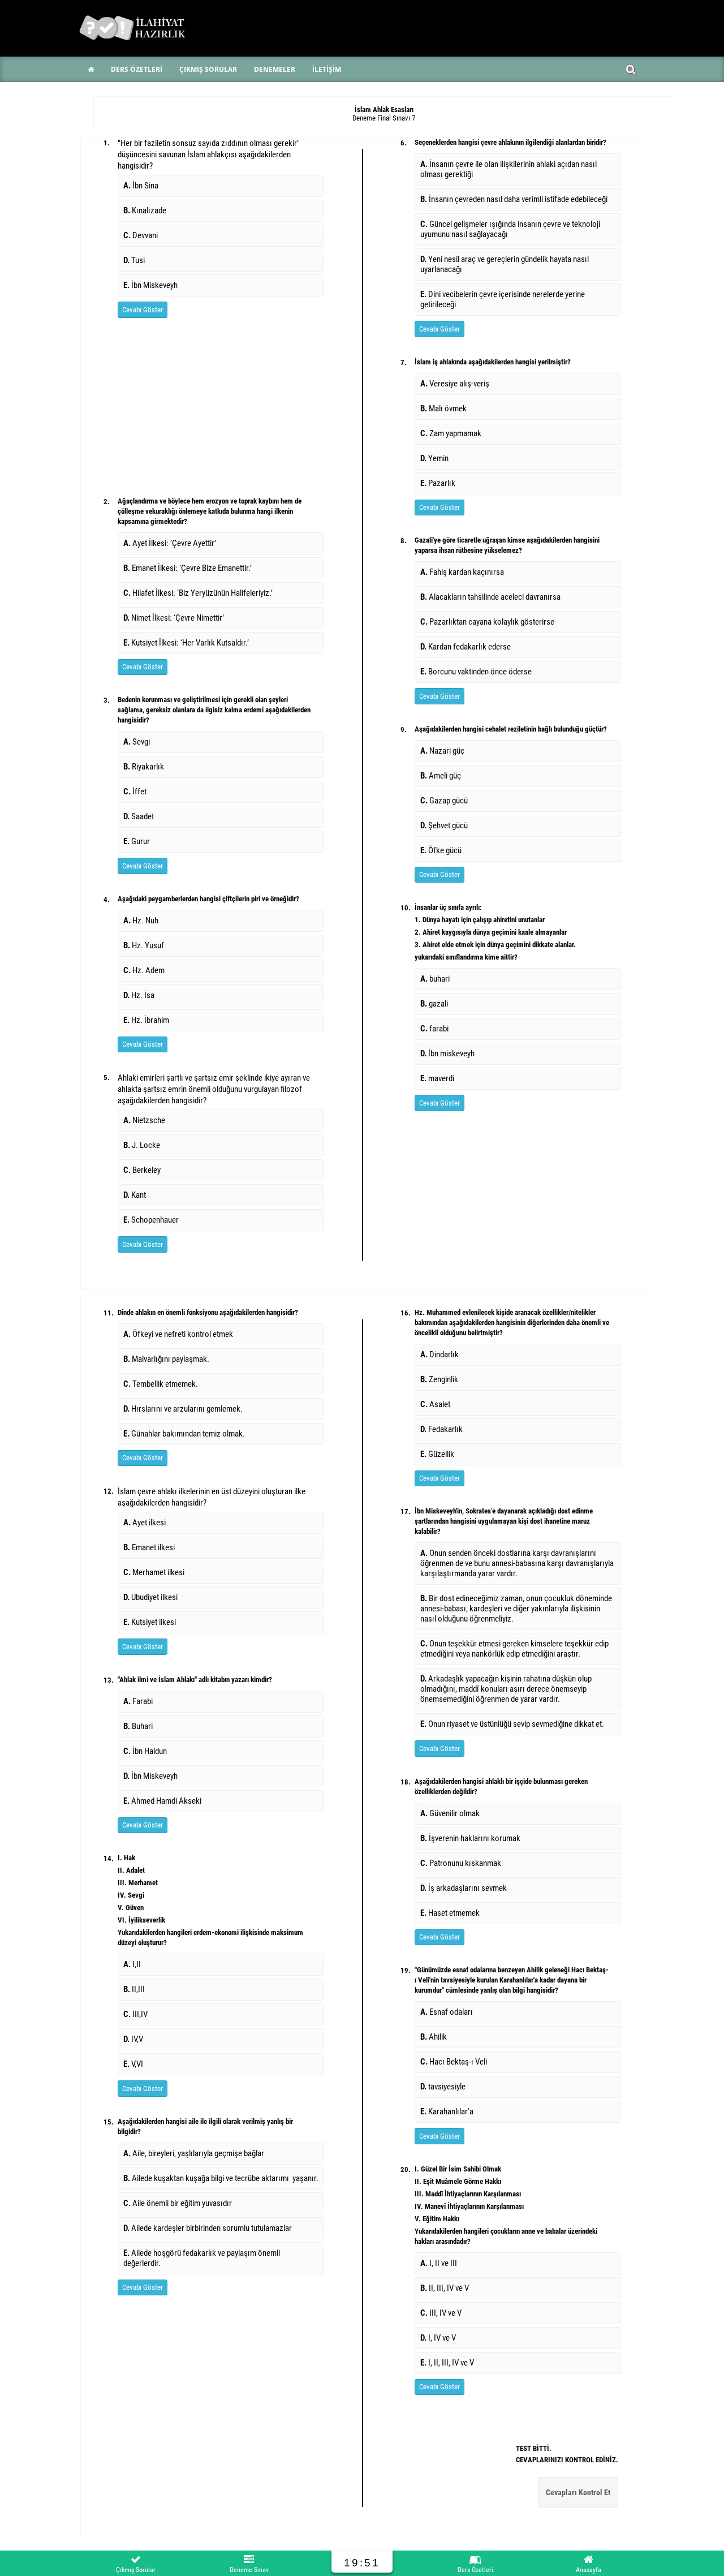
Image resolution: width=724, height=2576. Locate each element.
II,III (134, 1989)
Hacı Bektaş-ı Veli (454, 2062)
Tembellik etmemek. (161, 1384)
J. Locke (142, 1145)
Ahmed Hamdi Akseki (162, 1801)
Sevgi (137, 742)
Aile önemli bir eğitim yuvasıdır (178, 2203)
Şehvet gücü (444, 825)
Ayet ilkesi (145, 1523)
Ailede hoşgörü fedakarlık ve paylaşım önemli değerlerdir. (202, 2258)
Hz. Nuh (141, 921)
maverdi (437, 1078)
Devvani (141, 235)
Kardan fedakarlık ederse (466, 647)
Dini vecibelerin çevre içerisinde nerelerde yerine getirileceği (503, 299)
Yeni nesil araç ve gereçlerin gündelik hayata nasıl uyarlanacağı (505, 264)
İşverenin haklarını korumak (470, 1838)
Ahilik (434, 2037)
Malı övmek (443, 408)
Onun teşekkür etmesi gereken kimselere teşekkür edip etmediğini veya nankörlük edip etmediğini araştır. (514, 1649)
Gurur (137, 841)
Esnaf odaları (447, 2012)
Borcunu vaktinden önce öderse (476, 672)
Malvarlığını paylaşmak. (166, 1359)
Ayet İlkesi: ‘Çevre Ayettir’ (170, 543)
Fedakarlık (441, 1429)
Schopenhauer (151, 1220)
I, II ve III (439, 2263)
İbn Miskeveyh (150, 285)
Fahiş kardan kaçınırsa (462, 572)
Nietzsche (144, 1120)
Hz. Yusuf (144, 945)
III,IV (135, 2014)
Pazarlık (438, 483)
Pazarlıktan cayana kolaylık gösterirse (487, 622)
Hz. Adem (144, 970)
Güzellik (437, 1454)
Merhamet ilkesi (154, 1572)
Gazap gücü (444, 801)
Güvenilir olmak (450, 1813)
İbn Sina (141, 186)
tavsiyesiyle (443, 2087)
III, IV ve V (441, 2313)
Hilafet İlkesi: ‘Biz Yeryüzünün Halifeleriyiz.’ (198, 593)
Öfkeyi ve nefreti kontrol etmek (178, 1334)
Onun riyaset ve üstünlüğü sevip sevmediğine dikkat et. (512, 1724)
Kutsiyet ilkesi (150, 1622)
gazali (434, 1004)
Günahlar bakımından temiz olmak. (184, 1434)
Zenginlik (439, 1379)
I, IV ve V (438, 2338)
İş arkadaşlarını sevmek (464, 1888)
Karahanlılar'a (447, 2111)
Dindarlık (439, 1354)
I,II (132, 1964)
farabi (434, 1029)
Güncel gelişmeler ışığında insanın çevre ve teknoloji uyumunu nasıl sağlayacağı (510, 229)
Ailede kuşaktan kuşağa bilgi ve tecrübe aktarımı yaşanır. (221, 2178)
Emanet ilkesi (149, 1547)
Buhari (138, 1726)
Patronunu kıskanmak (461, 1863)
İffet (135, 792)
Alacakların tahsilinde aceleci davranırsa (490, 597)
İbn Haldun (145, 1751)
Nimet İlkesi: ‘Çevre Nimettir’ (174, 618)
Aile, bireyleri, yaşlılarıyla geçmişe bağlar (194, 2153)
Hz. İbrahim (146, 1020)
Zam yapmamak (451, 433)
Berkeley (142, 1170)
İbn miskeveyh (447, 1053)
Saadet (139, 816)
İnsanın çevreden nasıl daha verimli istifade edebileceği (514, 199)
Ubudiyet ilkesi (150, 1597)
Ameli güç (441, 776)
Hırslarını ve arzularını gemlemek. (184, 1409)
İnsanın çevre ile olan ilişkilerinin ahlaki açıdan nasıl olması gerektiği (508, 169)
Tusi (134, 260)
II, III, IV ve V (445, 2288)
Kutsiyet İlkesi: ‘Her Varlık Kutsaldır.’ (186, 643)
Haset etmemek (450, 1913)
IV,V (133, 2039)
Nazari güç (442, 751)
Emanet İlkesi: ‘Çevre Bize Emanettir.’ (188, 568)
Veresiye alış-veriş (455, 384)
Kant (135, 1195)
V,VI (133, 2064)
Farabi (138, 1701)
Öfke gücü (441, 850)
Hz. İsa (139, 995)
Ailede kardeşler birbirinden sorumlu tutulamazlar (208, 2228)
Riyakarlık (144, 767)
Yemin (434, 458)
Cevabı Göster (143, 310)
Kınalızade (145, 210)
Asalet (435, 1404)
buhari (435, 979)
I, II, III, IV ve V (447, 2363)
